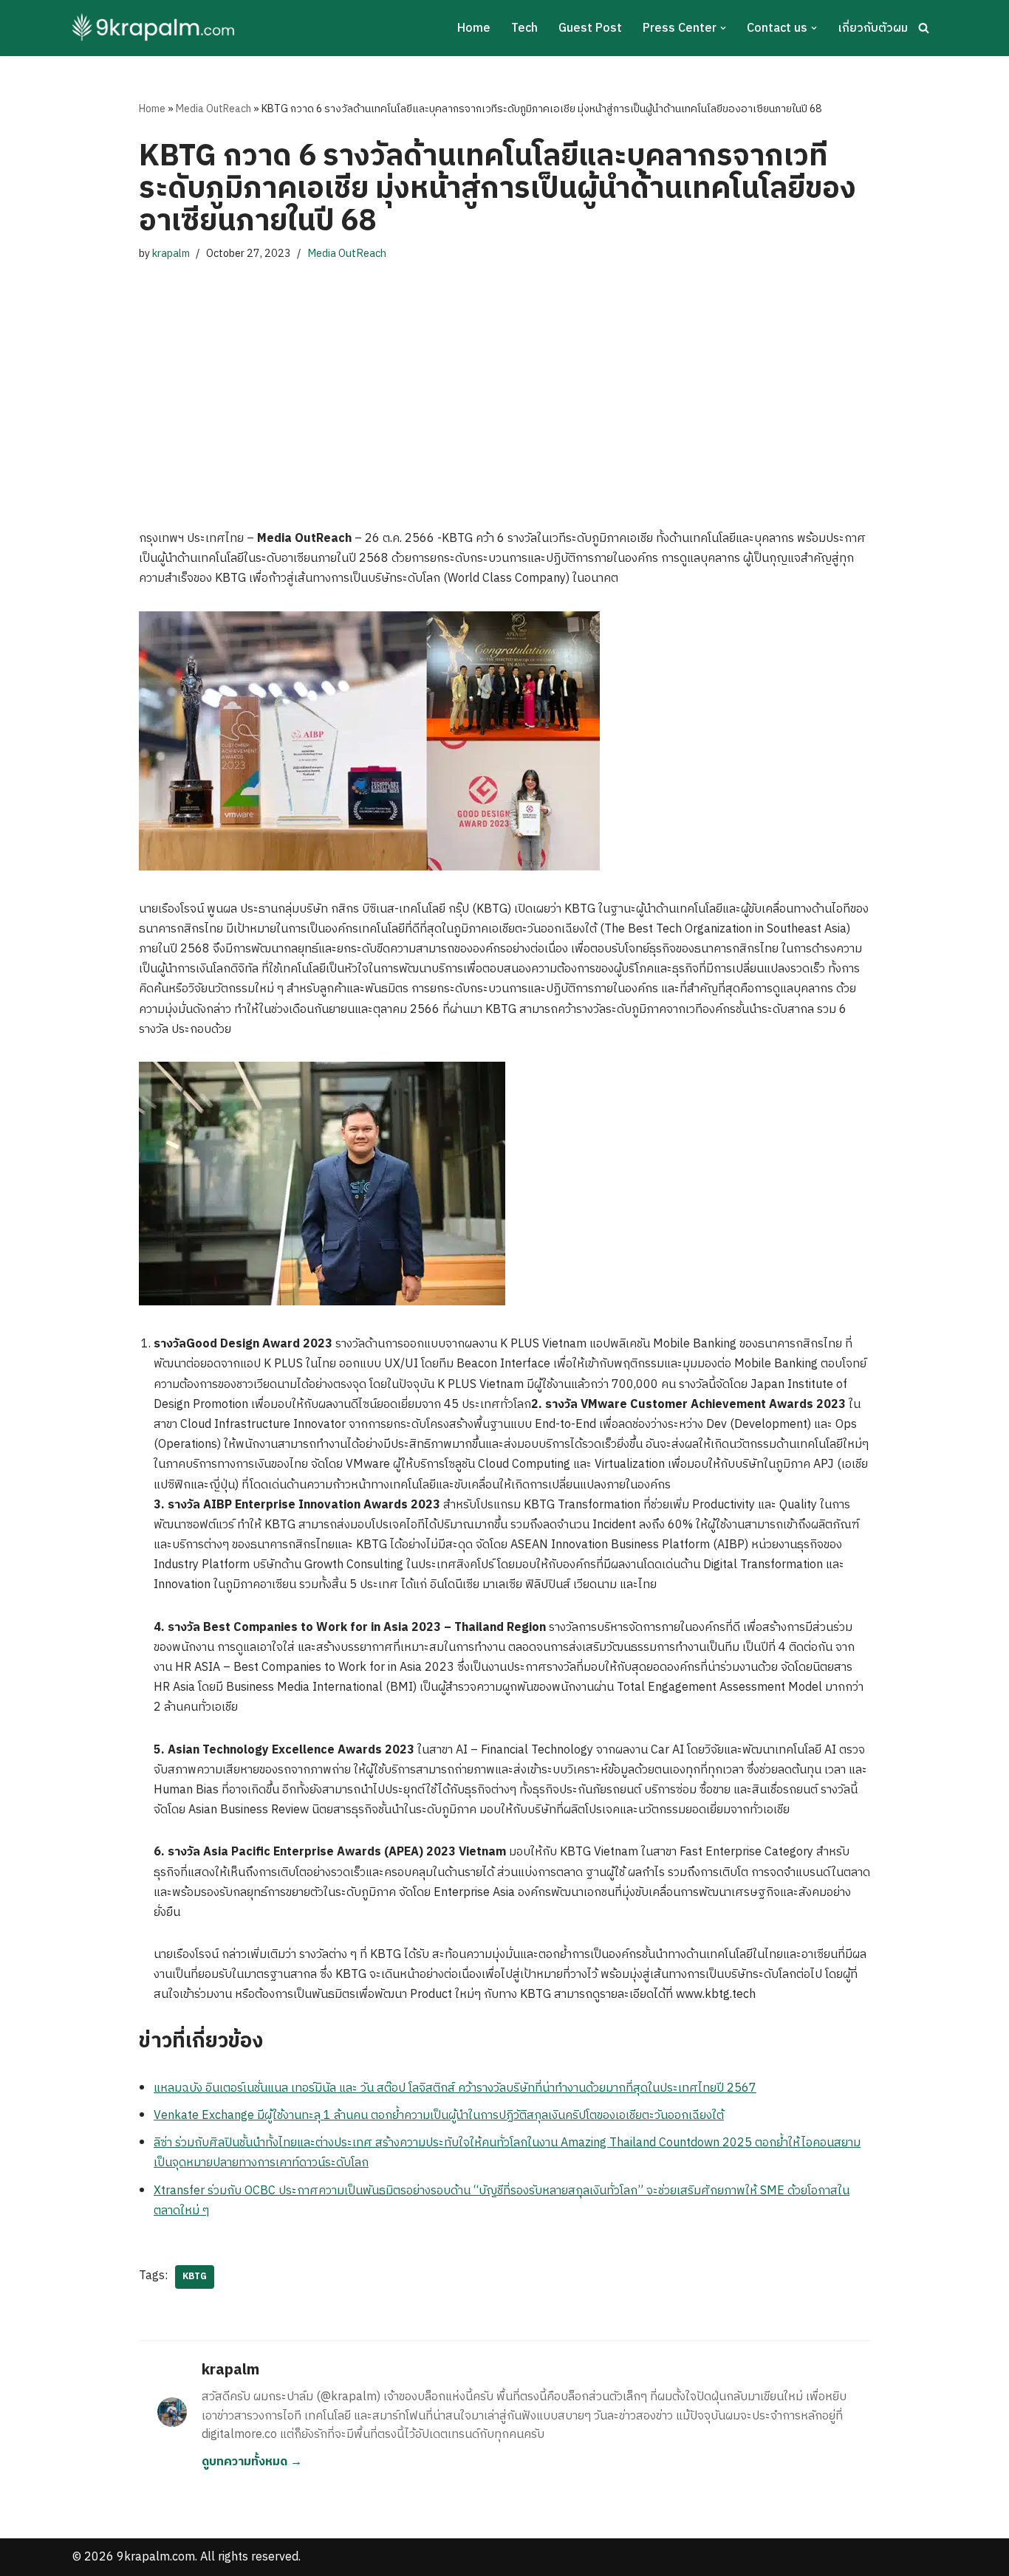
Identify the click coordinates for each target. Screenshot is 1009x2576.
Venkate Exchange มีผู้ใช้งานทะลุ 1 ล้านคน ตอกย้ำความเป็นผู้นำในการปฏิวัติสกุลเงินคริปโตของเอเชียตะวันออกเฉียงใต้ (439, 2116)
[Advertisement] (504, 381)
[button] (723, 28)
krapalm (171, 254)
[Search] (924, 28)
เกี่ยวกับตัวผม (873, 28)
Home (474, 28)
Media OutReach (213, 109)
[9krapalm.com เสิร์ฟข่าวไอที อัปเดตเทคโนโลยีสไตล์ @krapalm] (155, 28)
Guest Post (590, 28)
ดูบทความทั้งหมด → (252, 2462)
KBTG (195, 2277)
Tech (524, 28)
